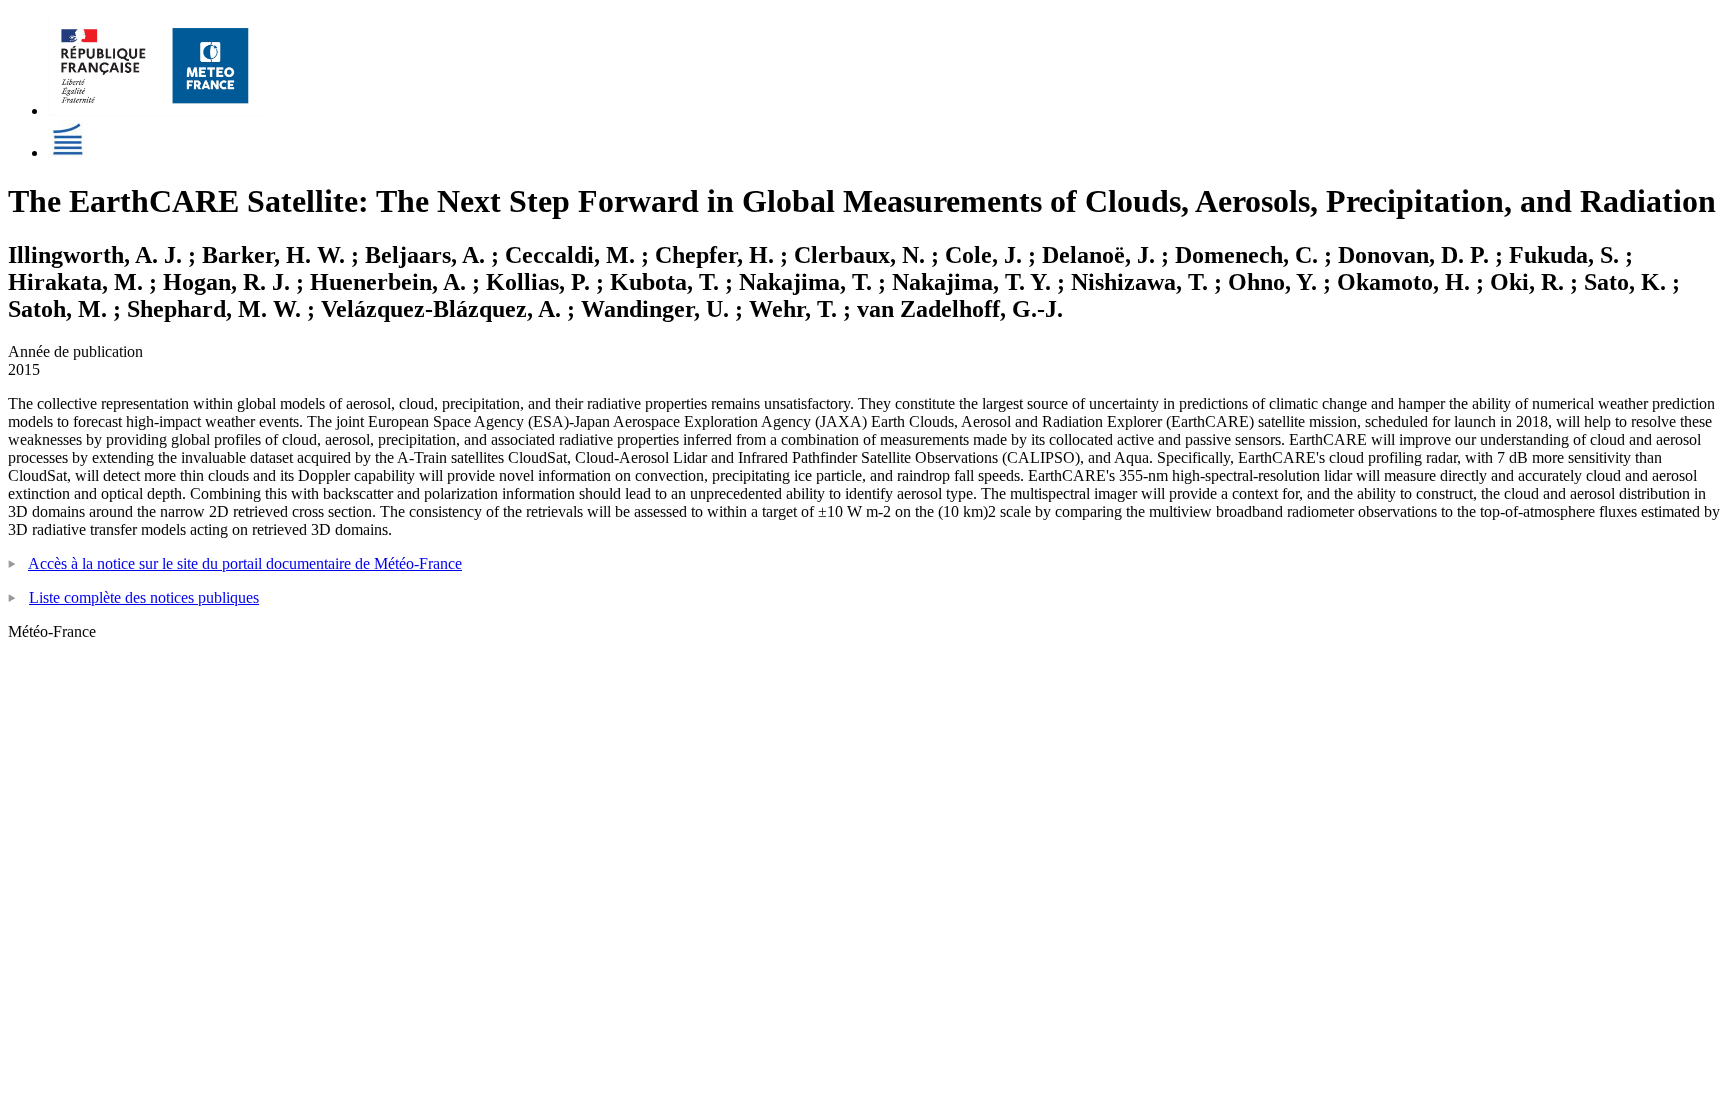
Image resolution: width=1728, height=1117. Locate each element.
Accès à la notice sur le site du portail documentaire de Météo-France (245, 563)
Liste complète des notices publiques (144, 597)
